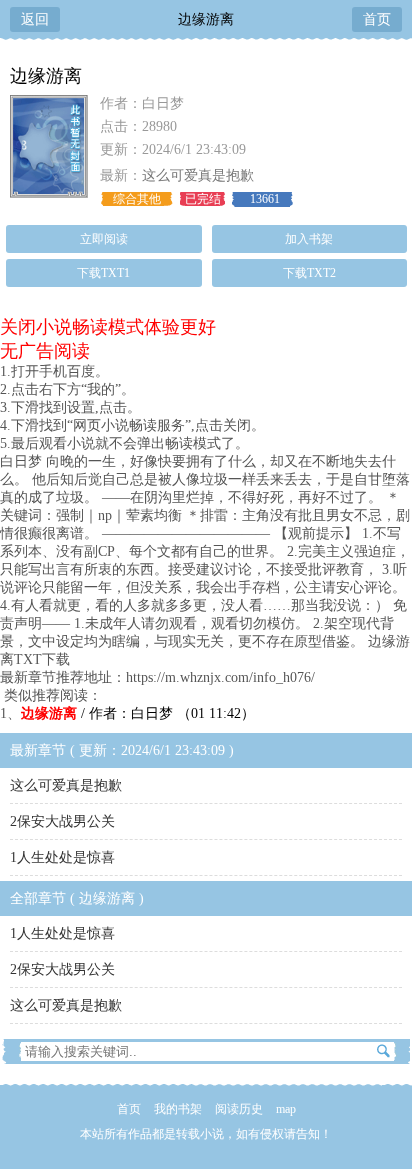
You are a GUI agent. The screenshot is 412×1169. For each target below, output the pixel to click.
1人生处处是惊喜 (62, 857)
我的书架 (178, 1109)
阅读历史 (239, 1109)
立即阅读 (104, 239)
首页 (377, 19)
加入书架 (309, 239)
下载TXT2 (309, 273)
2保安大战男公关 (62, 821)
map (286, 1109)
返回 (35, 19)
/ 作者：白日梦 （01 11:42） (138, 713)
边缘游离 (206, 19)
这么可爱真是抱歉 (198, 175)
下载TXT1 (103, 273)
